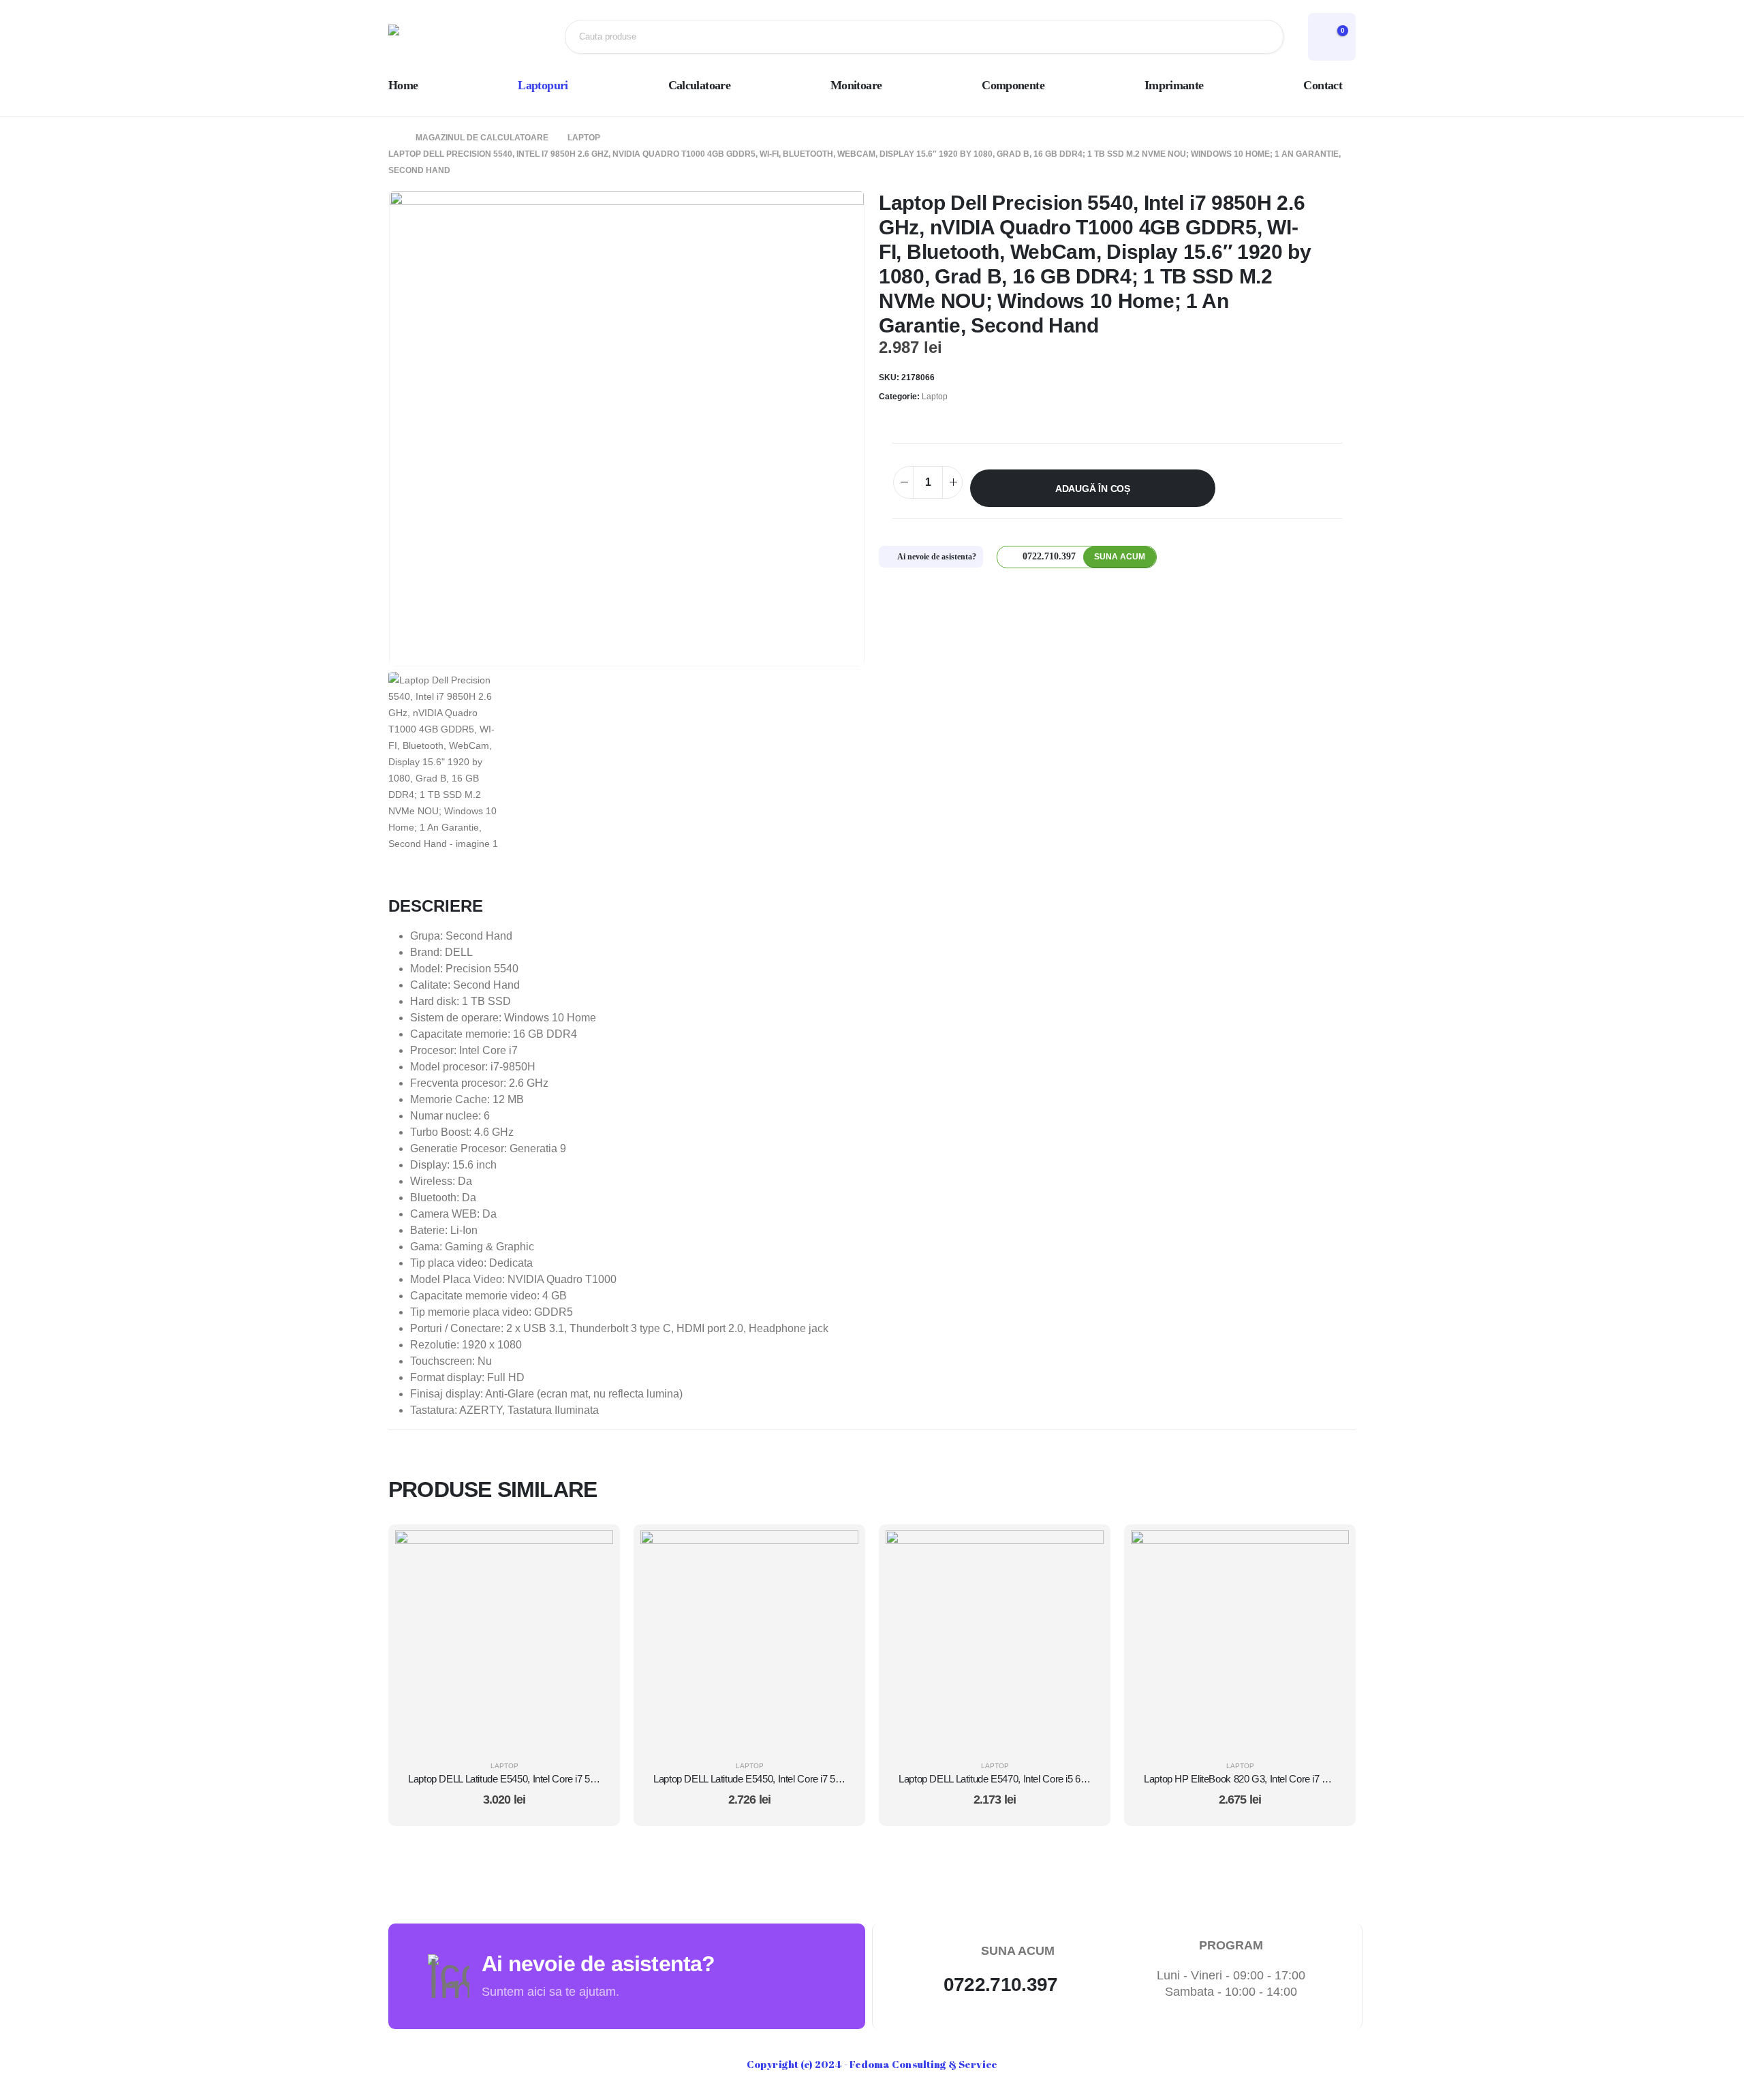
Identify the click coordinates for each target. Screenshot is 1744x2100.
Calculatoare (699, 85)
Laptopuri (543, 85)
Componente (1013, 85)
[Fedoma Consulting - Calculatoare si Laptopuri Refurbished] (433, 37)
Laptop (935, 397)
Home (403, 85)
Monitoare (856, 85)
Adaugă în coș (1093, 489)
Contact (1323, 85)
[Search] (1262, 37)
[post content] (504, 1639)
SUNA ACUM (1120, 557)
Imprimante (1174, 85)
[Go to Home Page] (392, 138)
